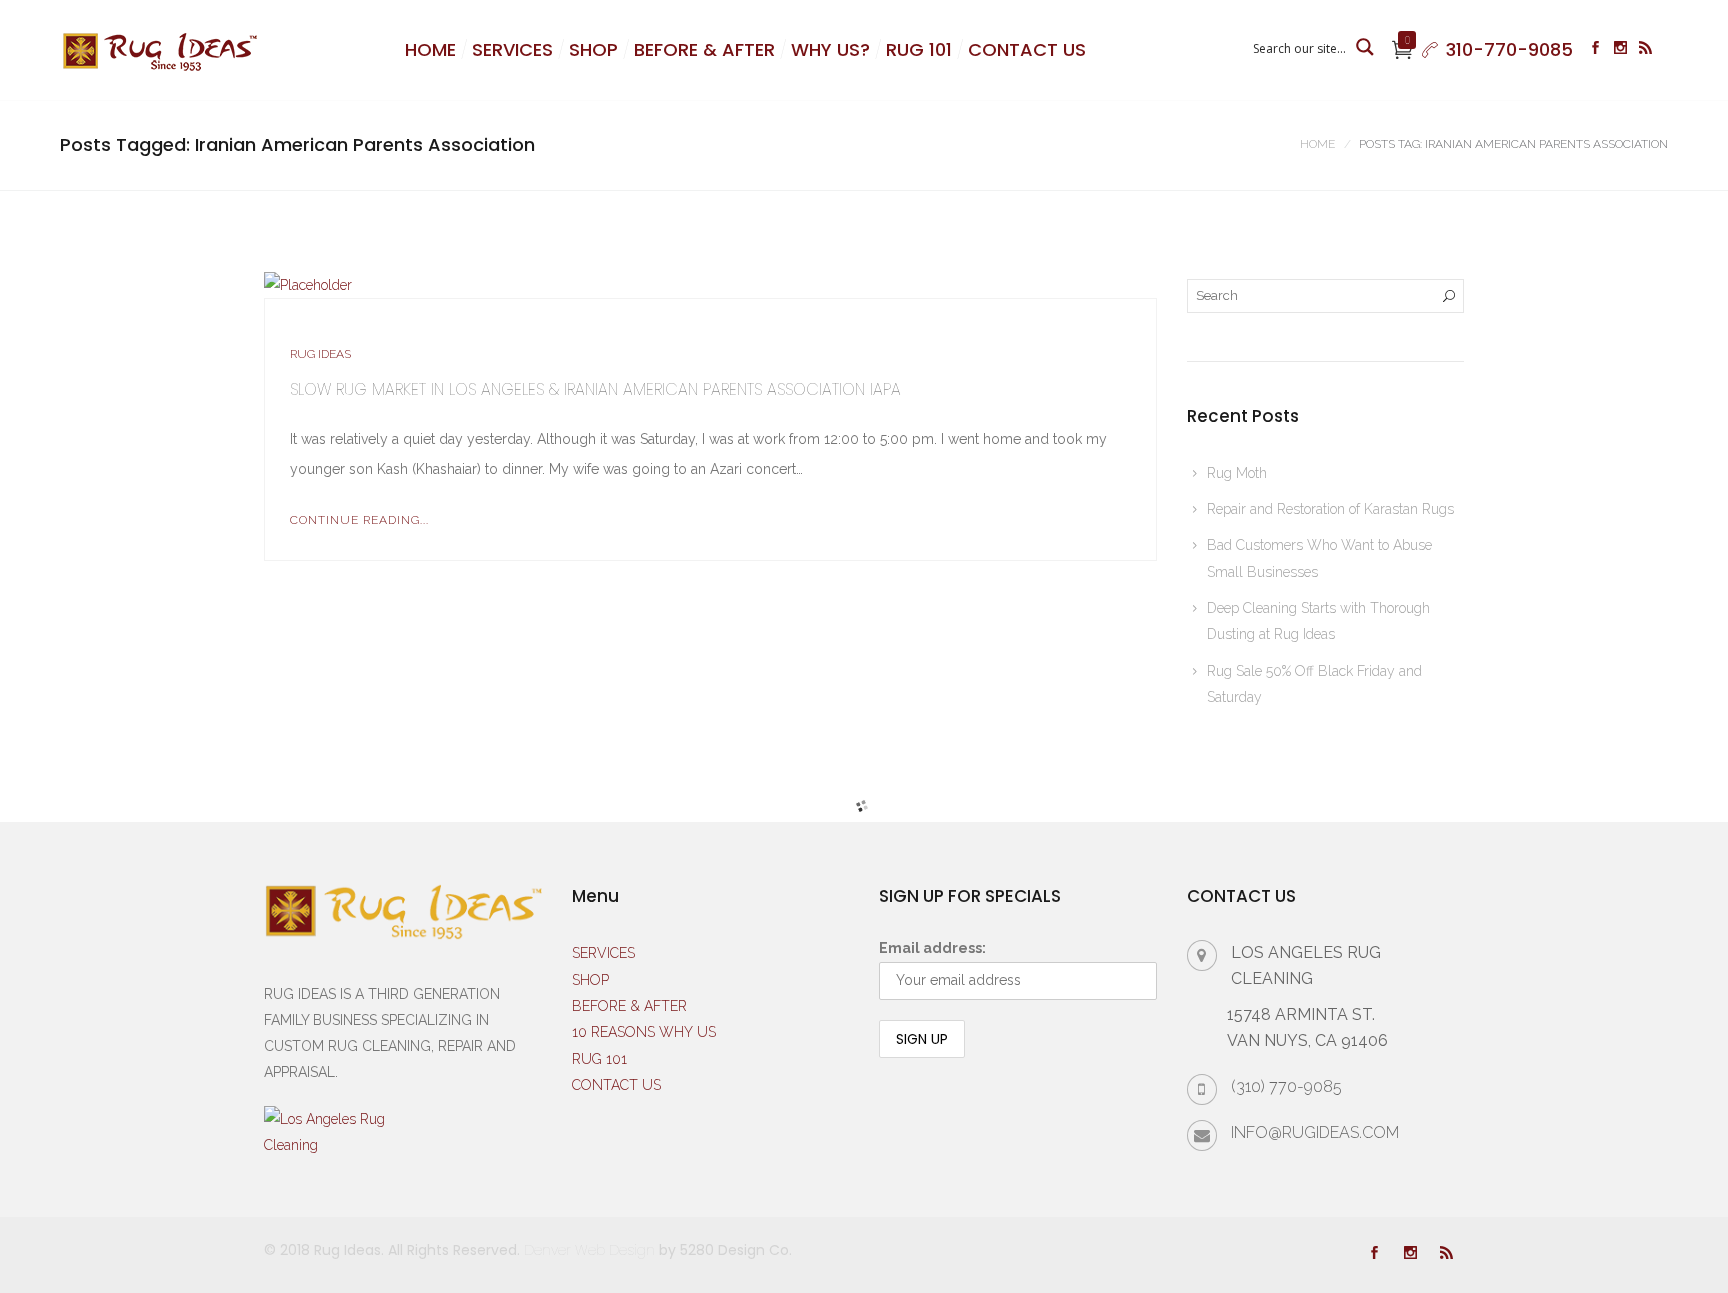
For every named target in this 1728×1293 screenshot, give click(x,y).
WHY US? (830, 49)
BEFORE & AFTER (704, 49)
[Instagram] (1620, 50)
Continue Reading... (359, 520)
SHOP (593, 49)
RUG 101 (919, 49)
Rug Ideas (320, 354)
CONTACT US (1027, 49)
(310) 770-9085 (1286, 1086)
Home (1317, 144)
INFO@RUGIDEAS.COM (1315, 1132)
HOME (430, 49)
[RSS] (1645, 50)
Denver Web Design (589, 1250)
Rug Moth (1237, 473)
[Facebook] (1595, 50)
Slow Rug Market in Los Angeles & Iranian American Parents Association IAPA (595, 389)
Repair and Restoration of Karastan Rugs (1330, 509)
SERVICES (512, 49)
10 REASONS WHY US (644, 1032)
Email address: (932, 948)
